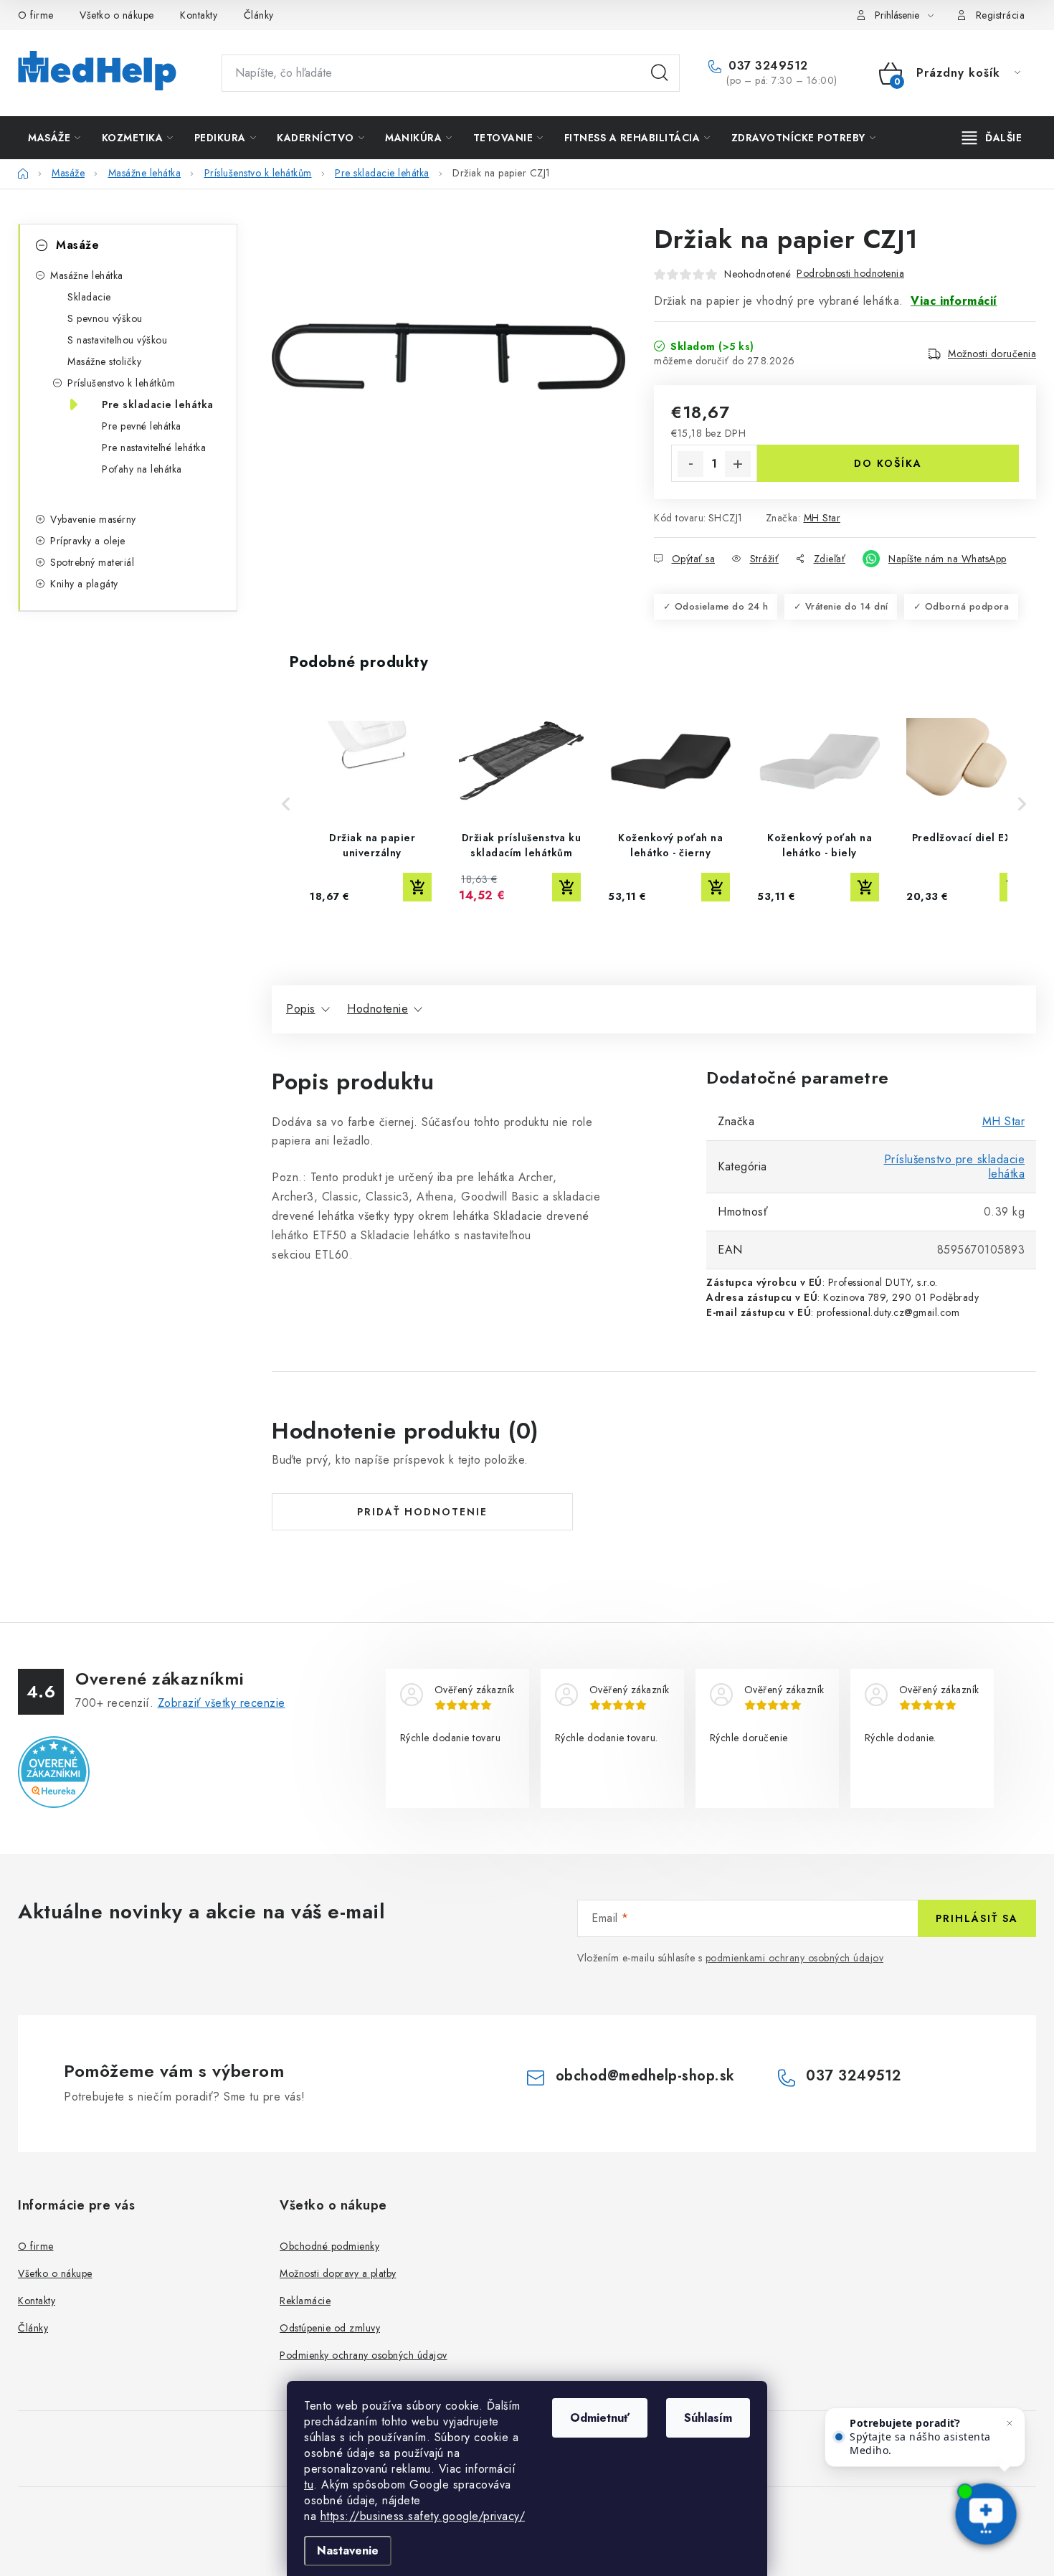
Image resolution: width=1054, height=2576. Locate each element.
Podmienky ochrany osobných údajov (364, 2355)
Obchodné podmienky (329, 2246)
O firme (36, 15)
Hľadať (660, 73)
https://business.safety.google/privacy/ (423, 2516)
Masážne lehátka (87, 275)
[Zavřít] (1010, 2423)
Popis (301, 1009)
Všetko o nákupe (117, 15)
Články (259, 15)
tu (309, 2485)
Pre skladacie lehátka (158, 404)
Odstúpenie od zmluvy (330, 2328)
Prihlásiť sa (977, 1918)
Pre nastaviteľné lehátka (154, 448)
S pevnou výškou (105, 318)
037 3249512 (766, 66)
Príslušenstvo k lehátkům (121, 383)
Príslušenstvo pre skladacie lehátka (955, 1166)
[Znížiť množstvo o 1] (690, 464)
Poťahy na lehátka (142, 469)
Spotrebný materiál (92, 562)
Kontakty (199, 15)
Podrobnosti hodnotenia (850, 273)
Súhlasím (708, 2418)
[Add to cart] (417, 887)
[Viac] (992, 138)
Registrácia (1001, 15)
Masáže (77, 245)
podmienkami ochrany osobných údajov (795, 1958)
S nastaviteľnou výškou (117, 340)
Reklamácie (305, 2301)
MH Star (822, 518)
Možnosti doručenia (992, 354)
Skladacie (89, 297)
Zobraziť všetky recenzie (222, 1703)
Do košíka (888, 463)
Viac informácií (954, 301)
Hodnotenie (378, 1009)
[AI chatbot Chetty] (986, 2515)
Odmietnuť (600, 2418)
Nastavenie (348, 2551)
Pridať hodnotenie (422, 1512)
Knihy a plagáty (84, 584)
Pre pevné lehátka (142, 426)
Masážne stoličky (104, 361)
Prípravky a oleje (88, 541)
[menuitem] (54, 138)
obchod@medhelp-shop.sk (645, 2076)
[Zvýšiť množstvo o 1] (738, 464)
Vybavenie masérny (93, 519)
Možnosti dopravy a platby (338, 2273)
